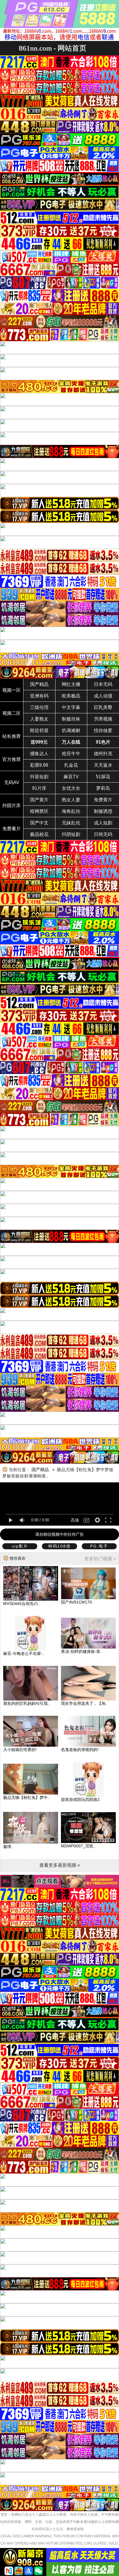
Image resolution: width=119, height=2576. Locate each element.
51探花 (103, 777)
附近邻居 (39, 730)
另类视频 (103, 719)
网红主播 (71, 684)
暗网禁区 (39, 811)
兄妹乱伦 (71, 823)
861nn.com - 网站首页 (53, 48)
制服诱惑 (103, 811)
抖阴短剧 (71, 834)
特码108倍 (59, 1546)
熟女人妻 (71, 800)
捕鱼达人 (39, 754)
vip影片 (20, 1546)
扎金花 (71, 765)
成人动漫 (103, 696)
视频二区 (12, 713)
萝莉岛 (103, 788)
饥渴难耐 (71, 730)
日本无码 (103, 684)
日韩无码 (103, 834)
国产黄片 (39, 800)
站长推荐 (12, 736)
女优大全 (71, 788)
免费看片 (12, 829)
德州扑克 (103, 754)
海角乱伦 (71, 811)
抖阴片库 (12, 806)
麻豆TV (71, 777)
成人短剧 (103, 823)
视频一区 (12, 690)
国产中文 (39, 823)
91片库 (39, 788)
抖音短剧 (39, 777)
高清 (75, 1520)
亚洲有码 (39, 696)
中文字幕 (71, 707)
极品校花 (39, 834)
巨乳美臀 (103, 707)
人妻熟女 (39, 719)
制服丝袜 (71, 719)
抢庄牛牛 (71, 754)
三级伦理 (39, 707)
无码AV (12, 782)
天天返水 (103, 765)
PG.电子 (99, 1546)
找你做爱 (103, 730)
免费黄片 (103, 800)
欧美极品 (71, 696)
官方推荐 (12, 759)
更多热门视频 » (100, 1559)
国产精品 (39, 684)
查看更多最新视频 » (60, 1865)
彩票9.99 (39, 765)
